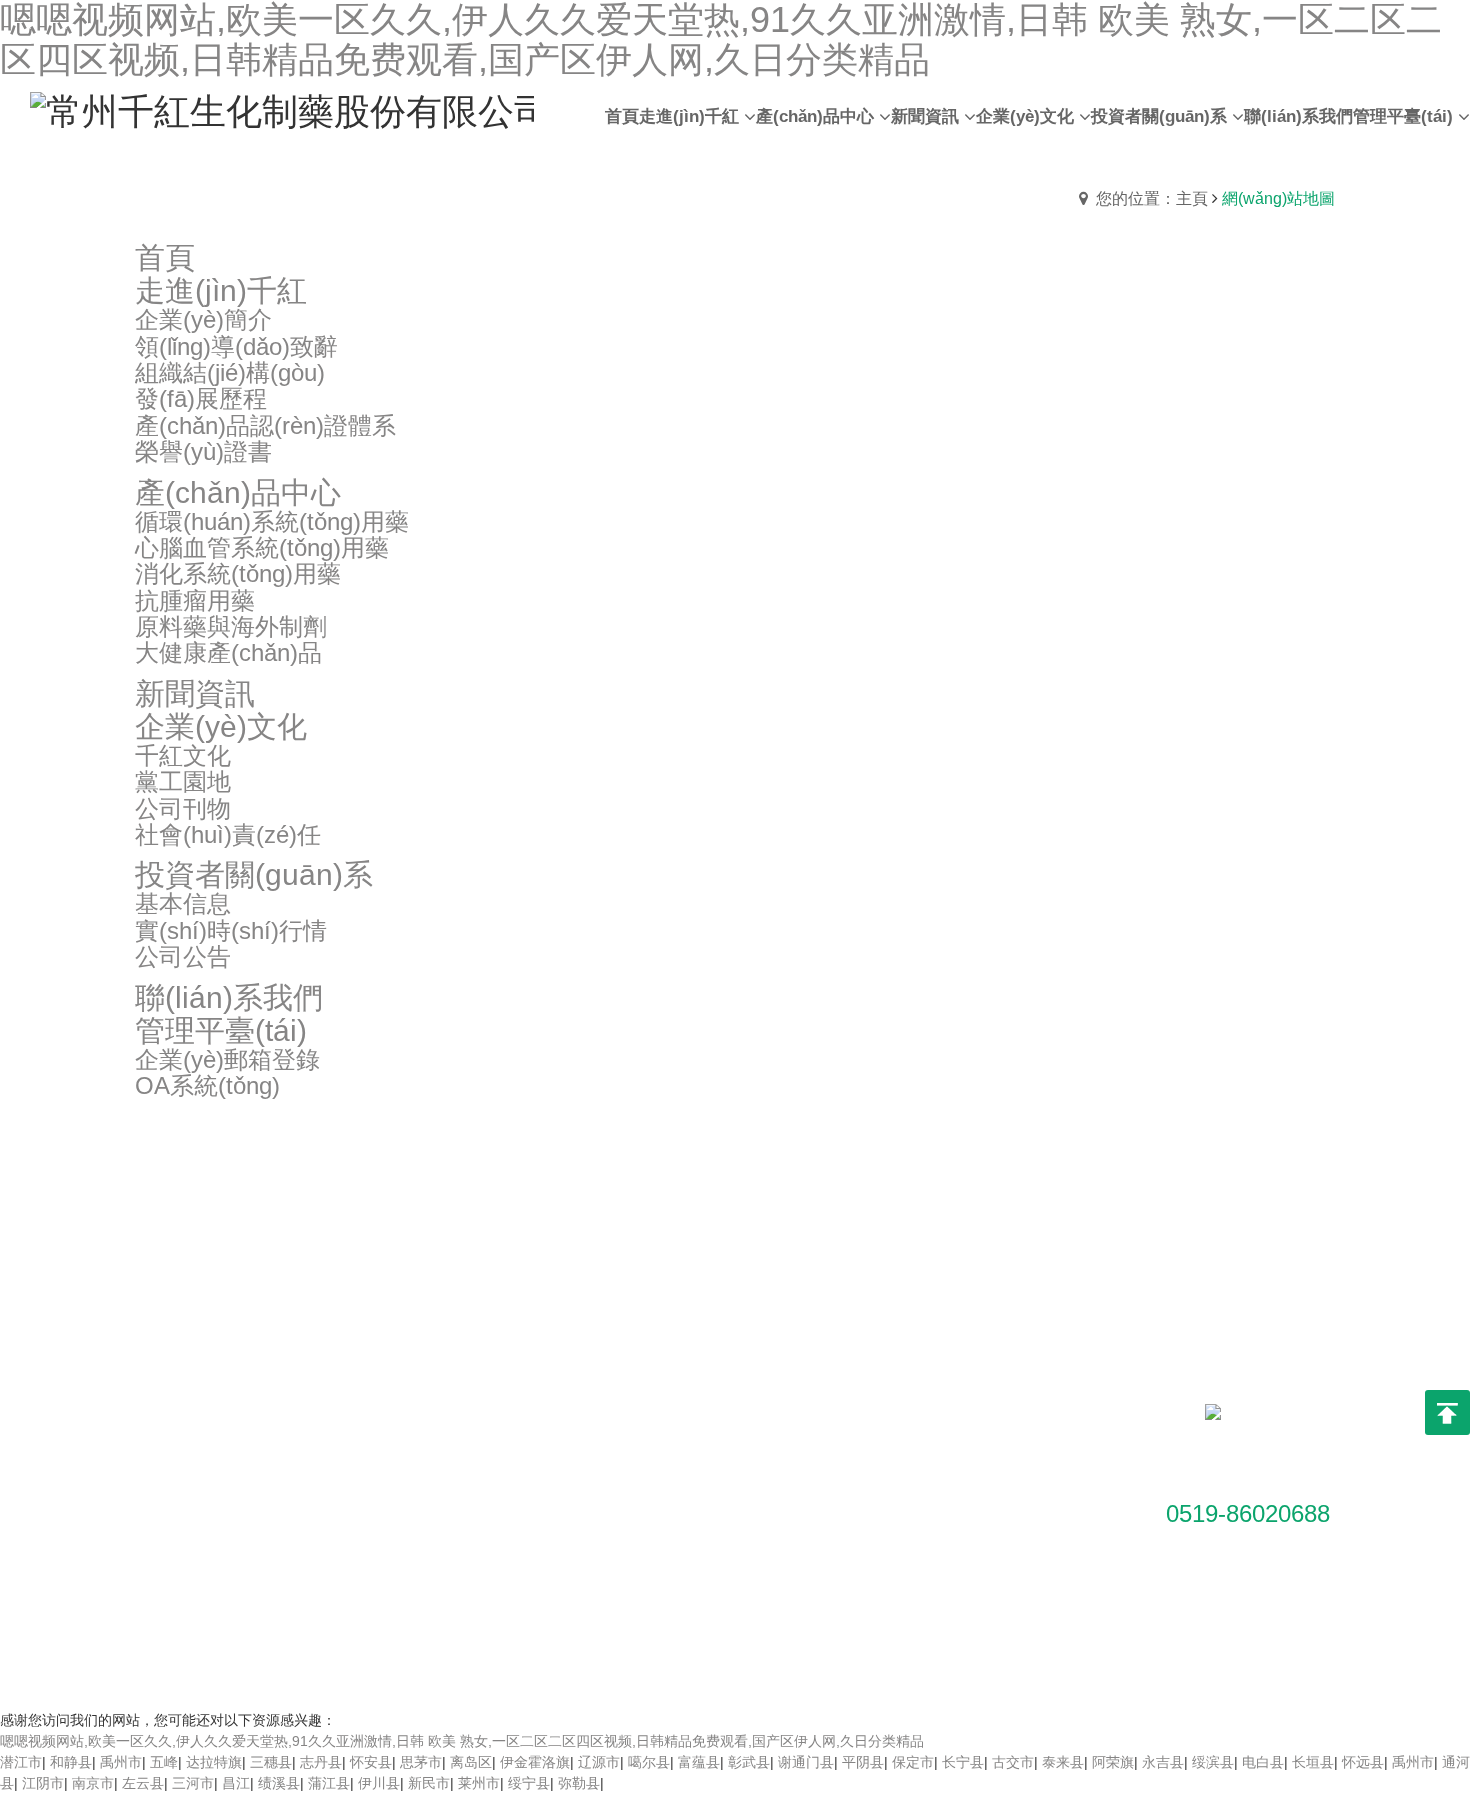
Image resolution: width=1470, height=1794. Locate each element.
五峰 (164, 1762)
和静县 (71, 1762)
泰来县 (1063, 1762)
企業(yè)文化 (693, 1329)
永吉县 (1163, 1762)
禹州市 (121, 1762)
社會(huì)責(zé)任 (702, 1477)
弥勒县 (579, 1783)
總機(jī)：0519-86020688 (898, 1567)
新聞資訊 (509, 1329)
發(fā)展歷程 (174, 1477)
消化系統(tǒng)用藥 (367, 1507)
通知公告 (505, 1387)
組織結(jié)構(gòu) (192, 1447)
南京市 (93, 1783)
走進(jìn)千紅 (181, 1329)
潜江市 (21, 1762)
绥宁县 (529, 1783)
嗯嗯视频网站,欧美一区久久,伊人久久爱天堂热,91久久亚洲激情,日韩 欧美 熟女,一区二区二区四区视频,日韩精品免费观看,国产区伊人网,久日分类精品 (462, 1741)
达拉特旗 (214, 1762)
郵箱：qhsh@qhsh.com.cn (902, 1537)
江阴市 (43, 1783)
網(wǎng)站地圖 (794, 1652)
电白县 (1263, 1762)
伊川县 (379, 1783)
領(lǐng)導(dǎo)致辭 (196, 1417)
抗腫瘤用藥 (341, 1537)
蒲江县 (329, 1783)
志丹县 (321, 1762)
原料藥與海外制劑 (362, 1567)
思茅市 (421, 1762)
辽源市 (599, 1762)
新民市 (429, 1783)
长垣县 (1313, 1762)
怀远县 (1363, 1762)
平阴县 (863, 1762)
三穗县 (271, 1762)
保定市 (913, 1762)
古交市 (1013, 1762)
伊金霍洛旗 (535, 1762)
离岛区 (471, 1762)
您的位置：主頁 (1152, 198)
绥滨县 (1213, 1762)
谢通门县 (806, 1762)
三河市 (193, 1783)
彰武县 (749, 1762)
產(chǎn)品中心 (362, 1329)
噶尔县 (649, 1762)
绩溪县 (279, 1783)
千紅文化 (675, 1387)
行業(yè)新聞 (517, 1447)
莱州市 (479, 1783)
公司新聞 (505, 1417)
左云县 (143, 1783)
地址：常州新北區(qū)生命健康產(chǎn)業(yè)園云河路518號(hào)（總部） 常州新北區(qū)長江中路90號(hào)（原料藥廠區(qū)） (905, 1447)
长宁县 (963, 1762)
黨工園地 (675, 1417)
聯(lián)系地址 (868, 1329)
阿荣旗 (1113, 1762)
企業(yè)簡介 (175, 1387)
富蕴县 (699, 1762)
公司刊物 (675, 1447)
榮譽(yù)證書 (175, 1567)
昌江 (236, 1783)
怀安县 (371, 1762)
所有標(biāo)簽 (898, 1652)
